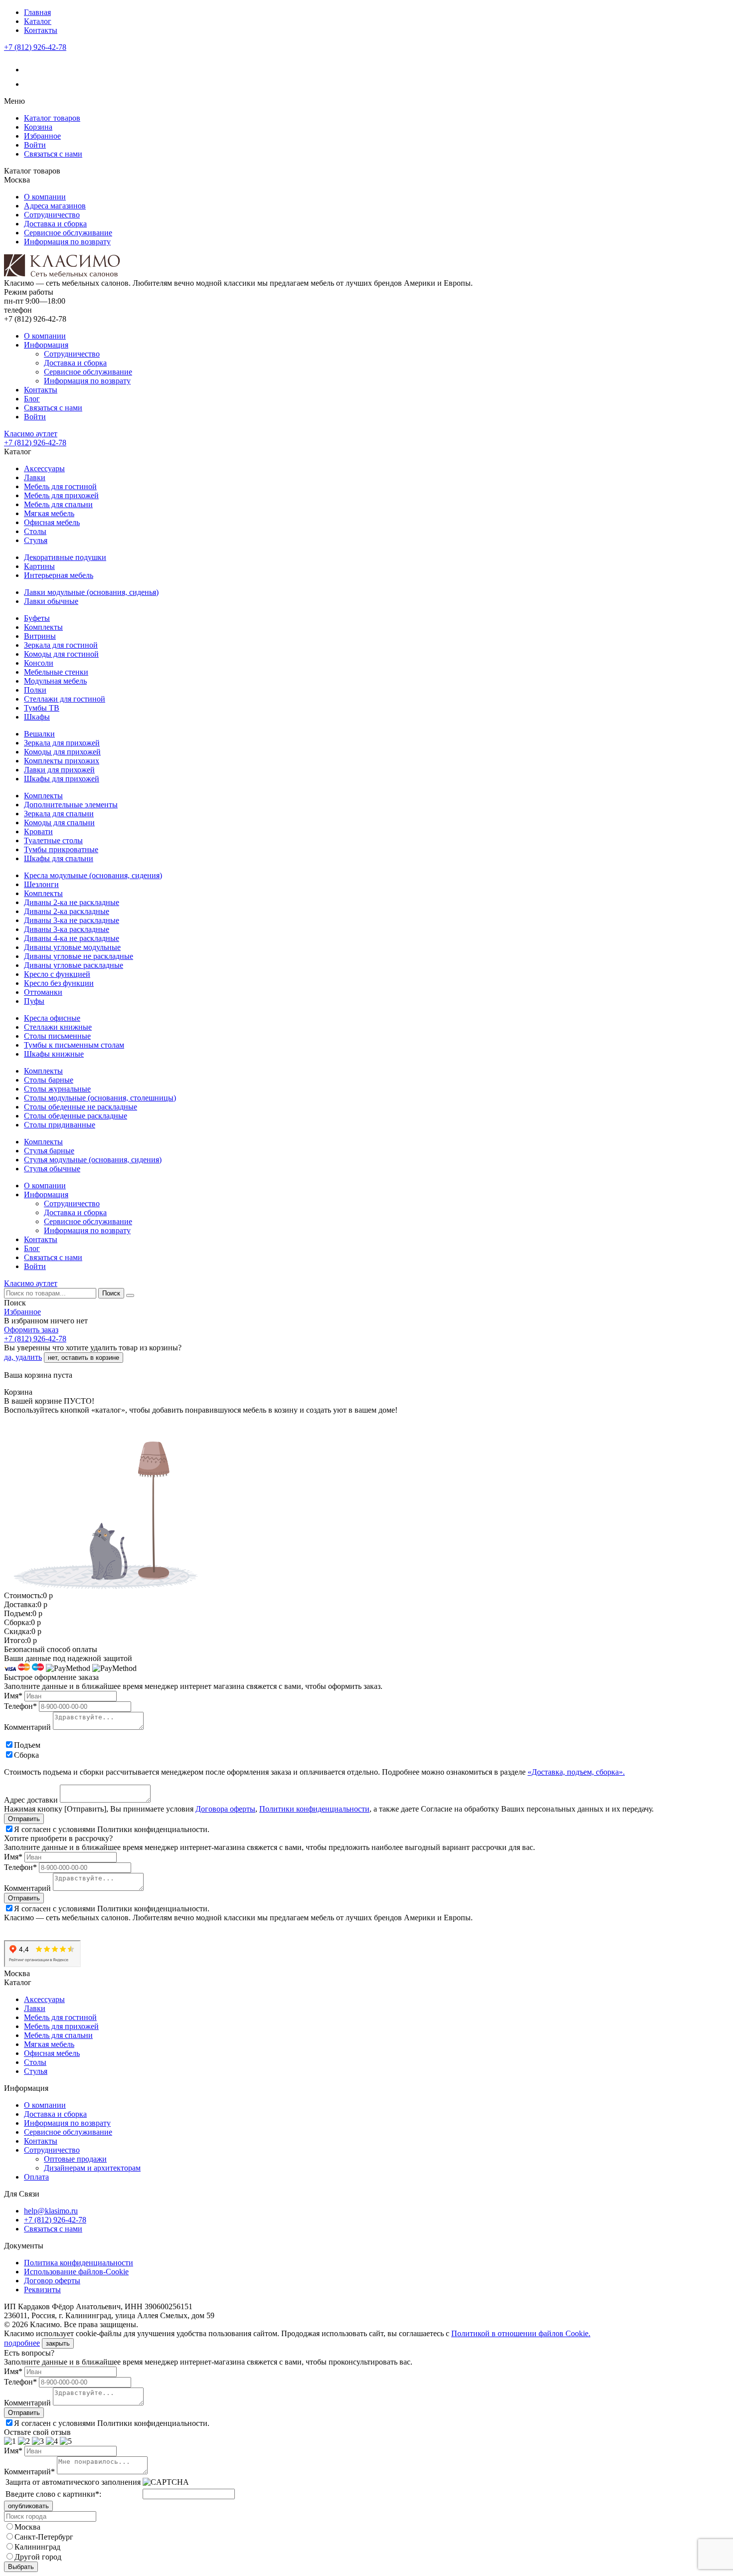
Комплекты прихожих (62, 761)
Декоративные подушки (65, 557)
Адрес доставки (31, 1800)
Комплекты (43, 627)
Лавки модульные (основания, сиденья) (91, 592)
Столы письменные (57, 1036)
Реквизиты (42, 2290)
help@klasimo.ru (51, 2211)
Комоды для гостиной (61, 654)
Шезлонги (41, 884)
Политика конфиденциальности (79, 2263)
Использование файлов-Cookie (76, 2272)
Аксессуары (44, 468)
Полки (35, 690)
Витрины (40, 636)
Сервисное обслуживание (68, 233)
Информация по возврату (67, 242)
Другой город (38, 2557)
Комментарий (27, 1727)
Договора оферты (225, 1809)
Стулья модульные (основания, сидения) (93, 1160)
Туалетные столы (53, 840)
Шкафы (37, 717)
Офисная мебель (52, 522)
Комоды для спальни (59, 823)
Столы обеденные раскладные (76, 1116)
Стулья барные (49, 1151)
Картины (39, 566)
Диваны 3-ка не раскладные (72, 920)
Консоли (39, 663)
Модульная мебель (55, 681)
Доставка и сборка (55, 224)
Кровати (38, 831)
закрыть (58, 2343)
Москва (27, 2527)
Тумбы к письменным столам (74, 1045)
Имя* (13, 1696)
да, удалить (23, 1357)
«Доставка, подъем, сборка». (576, 1772)
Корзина (38, 127)
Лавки (35, 477)
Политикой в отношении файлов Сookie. (521, 2333)
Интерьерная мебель (59, 575)
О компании (45, 197)
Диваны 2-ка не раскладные (72, 902)
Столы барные (49, 1080)
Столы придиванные (60, 1125)
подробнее (22, 2343)
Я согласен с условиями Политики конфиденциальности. (112, 1829)
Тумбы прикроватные (61, 849)
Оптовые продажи (75, 2159)
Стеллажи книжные (58, 1027)
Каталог (38, 21)
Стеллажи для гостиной (65, 699)
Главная (37, 12)
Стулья (36, 540)
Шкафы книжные (54, 1054)
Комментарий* (29, 2472)
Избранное (42, 136)
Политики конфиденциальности (314, 1809)
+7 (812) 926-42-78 (35, 47)
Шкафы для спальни (59, 858)
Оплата (36, 2177)
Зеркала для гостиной (61, 645)
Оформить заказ (31, 1330)
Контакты (41, 30)
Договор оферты (52, 2281)
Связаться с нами (53, 154)
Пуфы (34, 1001)
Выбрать (21, 2567)
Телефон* (20, 1706)
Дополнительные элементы (71, 805)
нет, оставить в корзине (84, 1358)
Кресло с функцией (57, 974)
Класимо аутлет (31, 434)
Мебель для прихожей (61, 495)
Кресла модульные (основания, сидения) (93, 875)
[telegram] (30, 84)
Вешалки (39, 734)
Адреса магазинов (55, 206)
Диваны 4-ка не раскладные (72, 938)
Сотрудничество (52, 215)
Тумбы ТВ (42, 708)
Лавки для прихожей (59, 770)
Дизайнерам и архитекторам (92, 2168)
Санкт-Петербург (44, 2537)
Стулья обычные (52, 1169)
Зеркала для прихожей (62, 743)
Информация (46, 345)
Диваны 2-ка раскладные (67, 911)
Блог (32, 399)
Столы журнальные (57, 1089)
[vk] (30, 70)
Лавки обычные (51, 601)
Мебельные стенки (56, 672)
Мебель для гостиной (60, 486)
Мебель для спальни (58, 504)
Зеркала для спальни (59, 814)
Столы (35, 531)
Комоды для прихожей (62, 752)
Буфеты (37, 618)
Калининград (37, 2547)
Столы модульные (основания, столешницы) (100, 1098)
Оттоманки (43, 992)
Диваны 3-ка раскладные (67, 929)
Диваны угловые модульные (72, 947)
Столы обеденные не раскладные (81, 1107)
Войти (35, 145)
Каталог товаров (52, 118)
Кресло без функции (59, 983)
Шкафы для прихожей (62, 779)
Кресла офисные (52, 1018)
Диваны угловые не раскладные (79, 956)
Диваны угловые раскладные (74, 965)
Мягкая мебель (49, 513)
